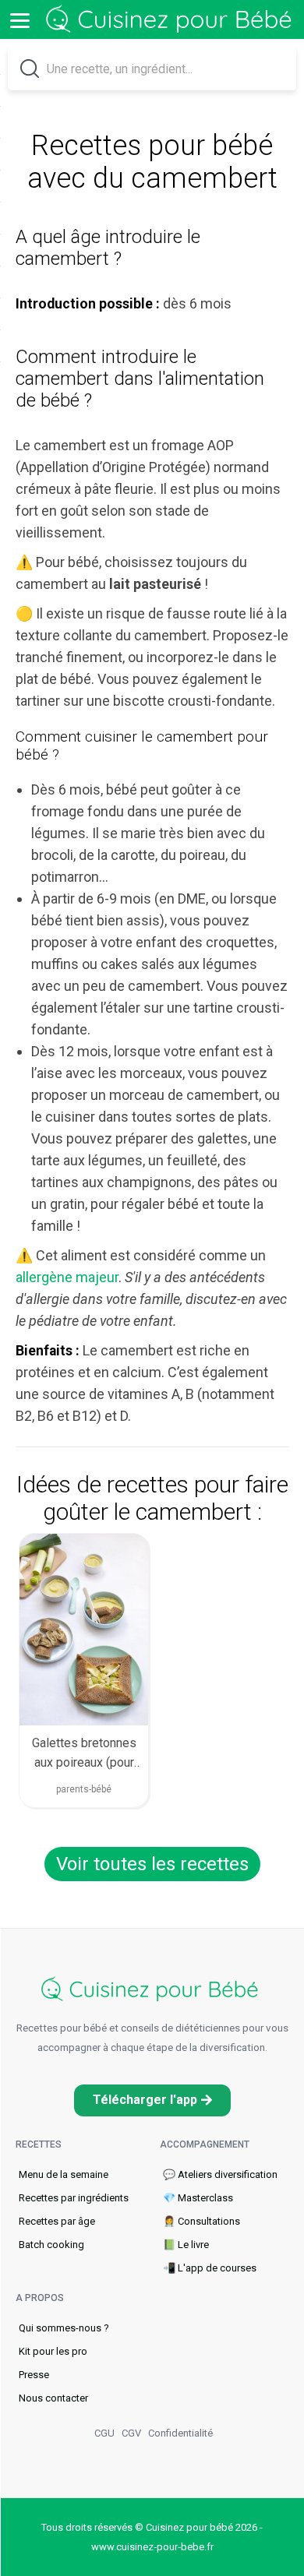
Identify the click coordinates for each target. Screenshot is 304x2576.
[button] (152, 2100)
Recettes (39, 2144)
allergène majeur (67, 1277)
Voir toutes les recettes (152, 1864)
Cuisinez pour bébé (171, 20)
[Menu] (19, 19)
